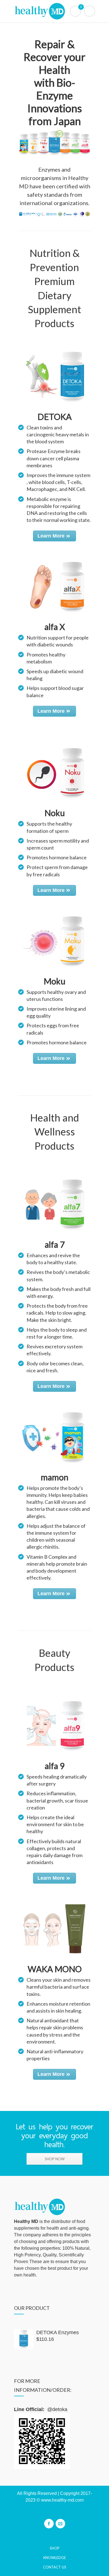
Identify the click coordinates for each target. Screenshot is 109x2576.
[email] (60, 2524)
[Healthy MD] (54, 11)
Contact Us (55, 2567)
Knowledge (55, 2558)
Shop (55, 2548)
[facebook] (49, 2524)
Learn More (51, 536)
